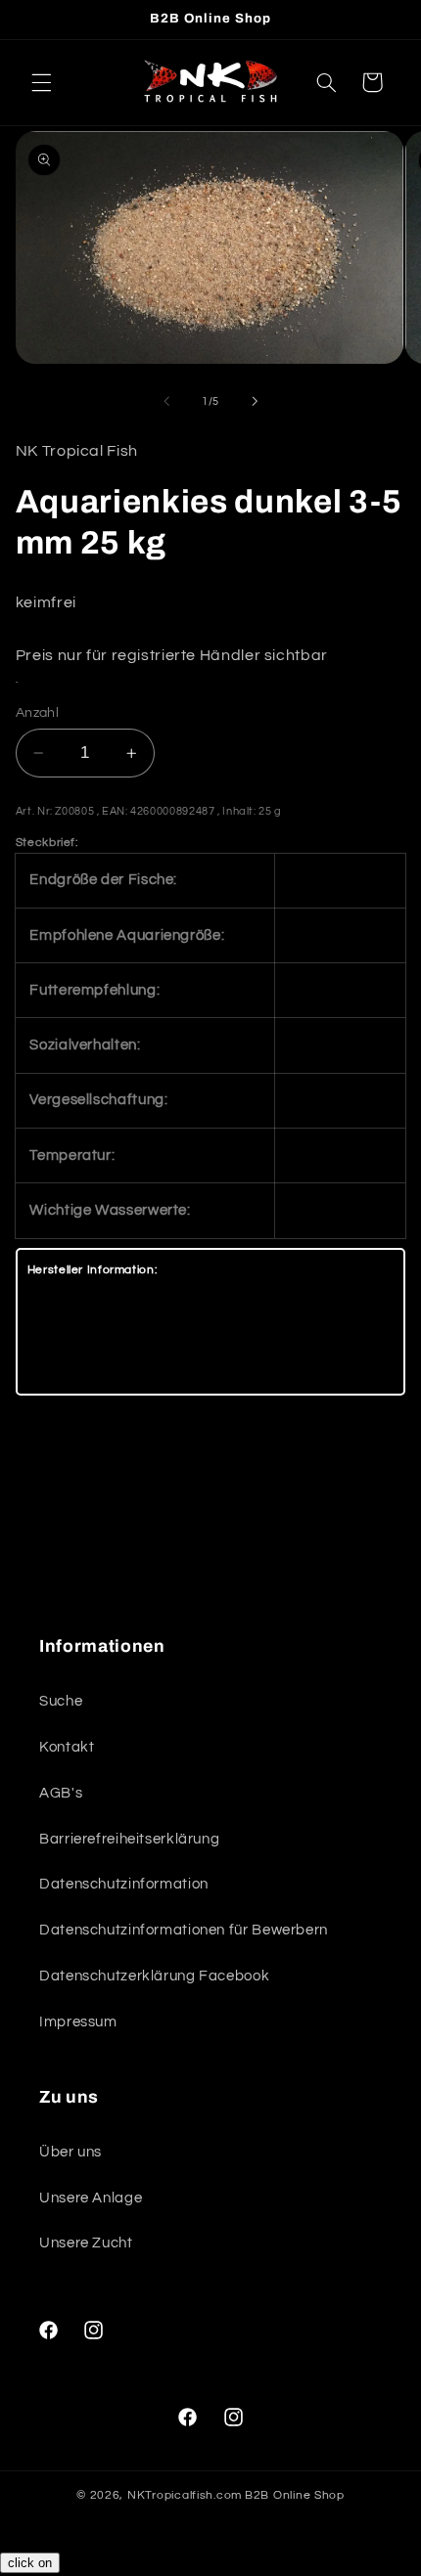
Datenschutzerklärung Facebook (154, 1976)
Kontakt (67, 1747)
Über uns (70, 2152)
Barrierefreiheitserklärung (129, 1839)
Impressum (78, 2022)
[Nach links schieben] (166, 401)
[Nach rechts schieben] (255, 401)
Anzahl (38, 713)
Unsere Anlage (91, 2198)
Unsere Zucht (86, 2243)
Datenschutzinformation (124, 1884)
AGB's (61, 1793)
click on (30, 2563)
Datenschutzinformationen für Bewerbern (184, 1930)
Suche (61, 1701)
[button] (41, 82)
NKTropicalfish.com (185, 2495)
